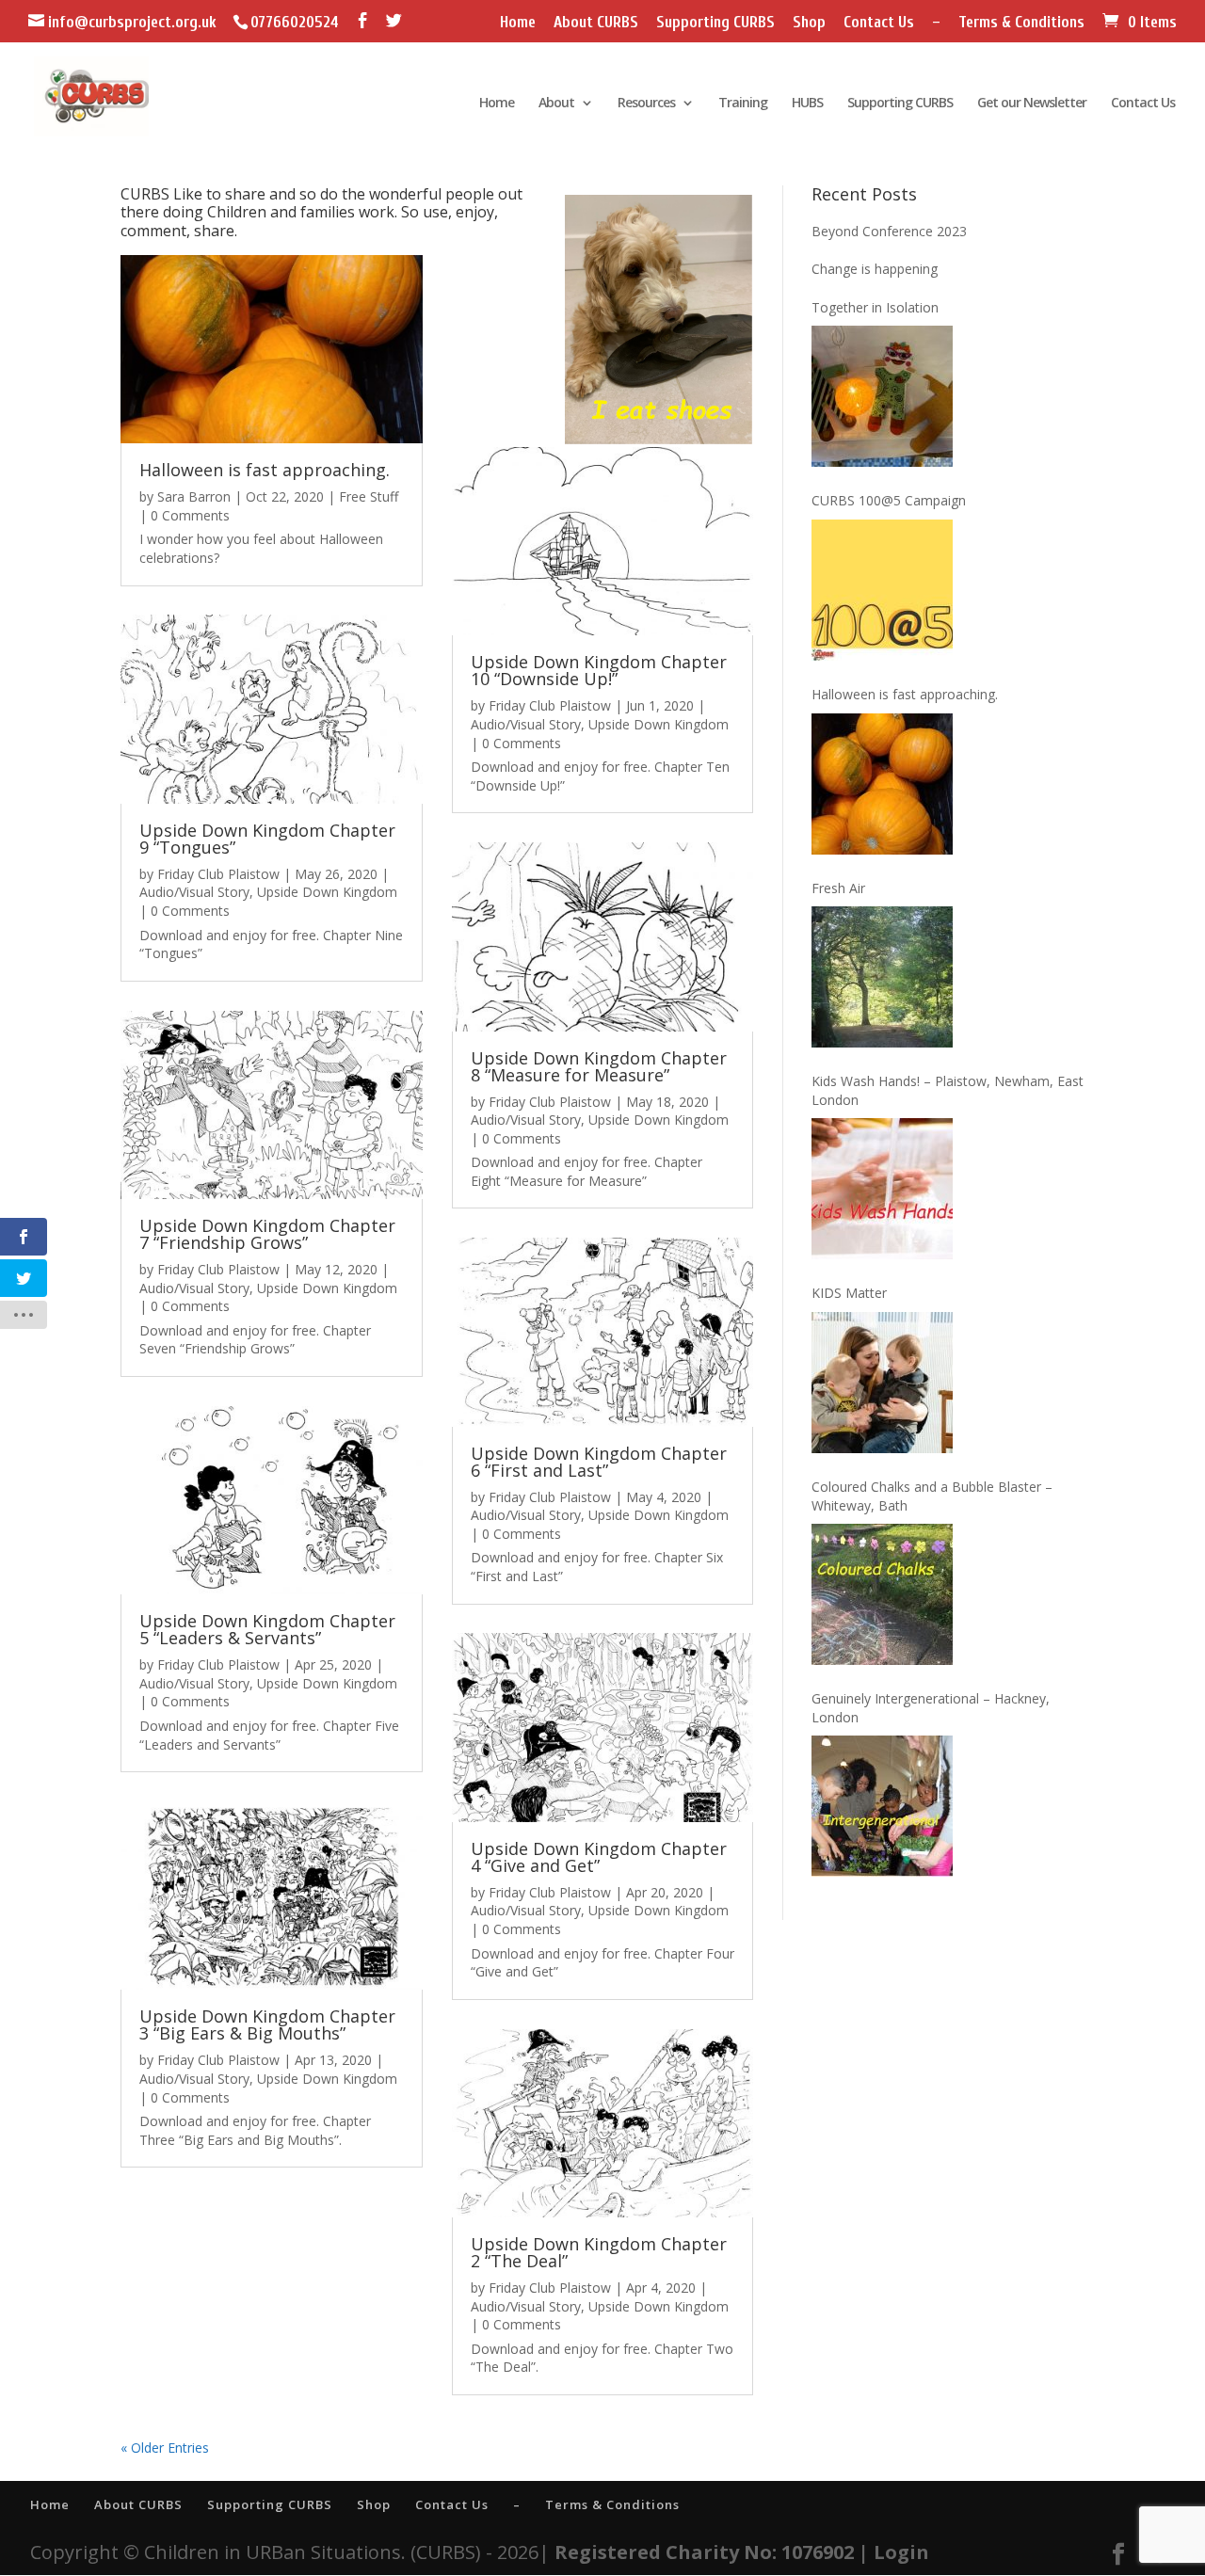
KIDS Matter (849, 1293)
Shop (809, 23)
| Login (894, 2552)
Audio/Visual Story (194, 892)
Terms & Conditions (1021, 23)
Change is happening (875, 269)
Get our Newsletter (1032, 104)
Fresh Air (838, 888)
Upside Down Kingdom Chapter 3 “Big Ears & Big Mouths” (267, 2024)
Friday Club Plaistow (218, 874)
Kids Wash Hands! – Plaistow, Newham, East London (948, 1090)
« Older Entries (165, 2448)
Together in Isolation (875, 307)
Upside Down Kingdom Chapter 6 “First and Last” (599, 1462)
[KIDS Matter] (882, 1383)
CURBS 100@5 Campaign (889, 500)
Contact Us (879, 23)
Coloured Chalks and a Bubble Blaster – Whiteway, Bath (932, 1496)
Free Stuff (369, 496)
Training (743, 104)
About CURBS (596, 23)
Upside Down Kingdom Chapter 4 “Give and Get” (599, 1857)
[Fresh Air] (882, 977)
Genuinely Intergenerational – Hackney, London (931, 1708)
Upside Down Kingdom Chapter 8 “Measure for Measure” (599, 1066)
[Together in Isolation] (882, 396)
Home (518, 23)
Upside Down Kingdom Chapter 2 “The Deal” (599, 2252)
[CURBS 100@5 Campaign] (882, 590)
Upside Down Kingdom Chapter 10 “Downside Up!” (599, 670)
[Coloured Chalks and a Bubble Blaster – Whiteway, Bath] (882, 1594)
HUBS (807, 104)
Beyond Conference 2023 (889, 231)
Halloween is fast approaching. (265, 470)
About (556, 104)
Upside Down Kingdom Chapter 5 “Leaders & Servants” (267, 1629)
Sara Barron (194, 496)
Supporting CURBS (715, 23)
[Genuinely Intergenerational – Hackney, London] (882, 1806)
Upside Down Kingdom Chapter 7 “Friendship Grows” (267, 1234)
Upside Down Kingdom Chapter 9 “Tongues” (267, 839)
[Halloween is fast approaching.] (882, 784)
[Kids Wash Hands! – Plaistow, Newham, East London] (882, 1189)
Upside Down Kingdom (327, 892)
